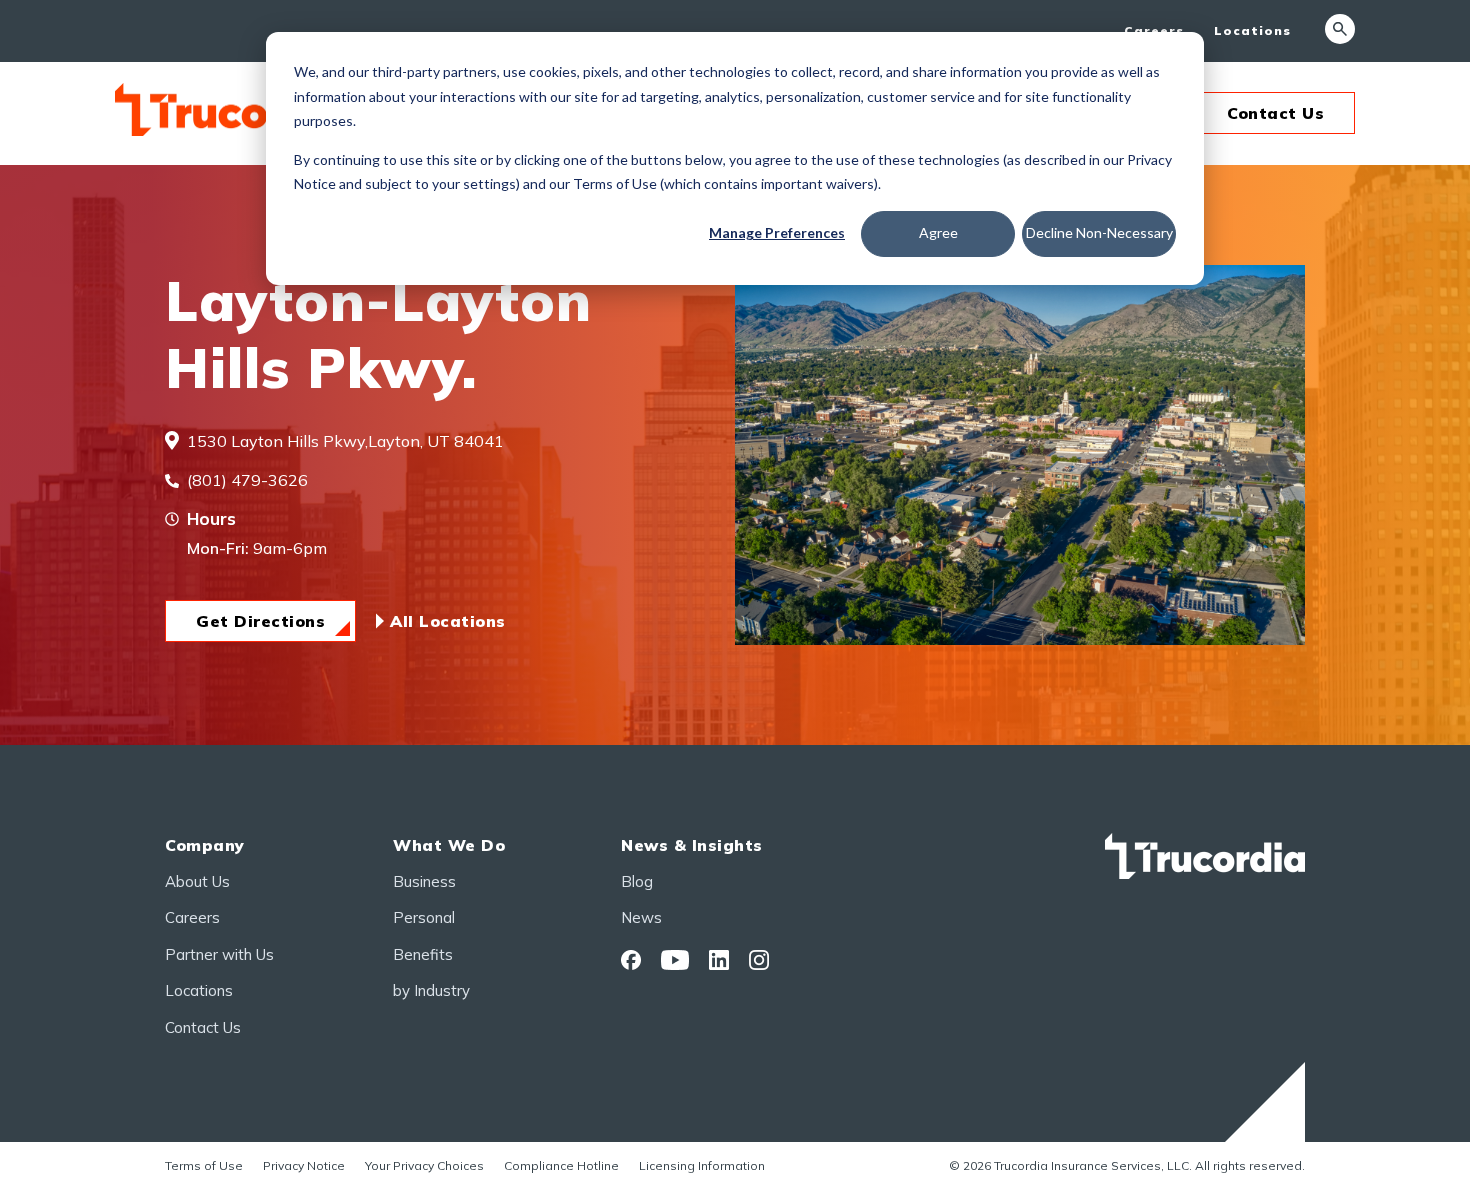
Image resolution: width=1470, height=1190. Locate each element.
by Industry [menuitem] (431, 990)
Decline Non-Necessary (1099, 232)
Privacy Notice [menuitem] (304, 1165)
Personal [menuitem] (424, 917)
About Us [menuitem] (197, 881)
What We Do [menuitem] (449, 845)
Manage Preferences (777, 232)
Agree (938, 232)
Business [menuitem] (424, 881)
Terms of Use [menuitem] (204, 1165)
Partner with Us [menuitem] (219, 954)
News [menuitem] (641, 917)
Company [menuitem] (205, 845)
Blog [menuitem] (637, 881)
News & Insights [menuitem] (692, 845)
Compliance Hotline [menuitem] (561, 1165)
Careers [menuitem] (1154, 30)
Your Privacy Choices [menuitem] (424, 1165)
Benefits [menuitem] (423, 954)
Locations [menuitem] (1252, 30)
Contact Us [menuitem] (203, 1027)
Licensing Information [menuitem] (702, 1165)
